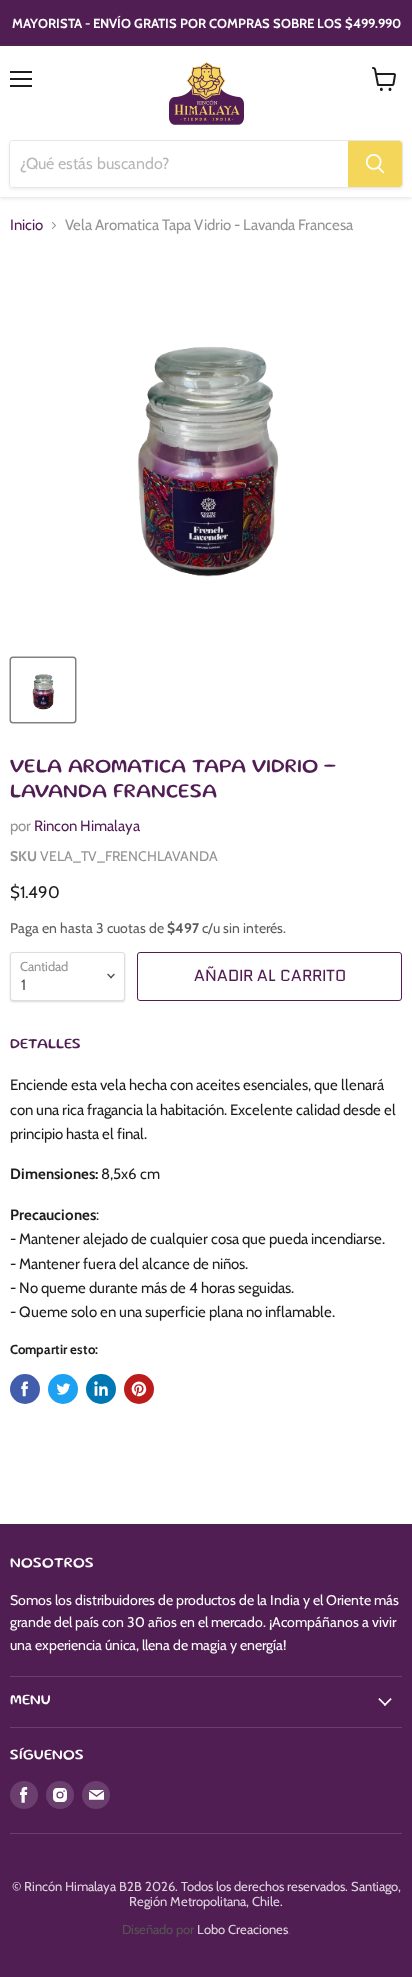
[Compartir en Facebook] (25, 1389)
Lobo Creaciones (242, 1929)
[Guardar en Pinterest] (139, 1389)
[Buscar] (375, 164)
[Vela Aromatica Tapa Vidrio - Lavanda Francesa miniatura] (43, 690)
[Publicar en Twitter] (63, 1389)
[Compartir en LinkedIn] (101, 1389)
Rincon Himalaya (87, 826)
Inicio (26, 225)
